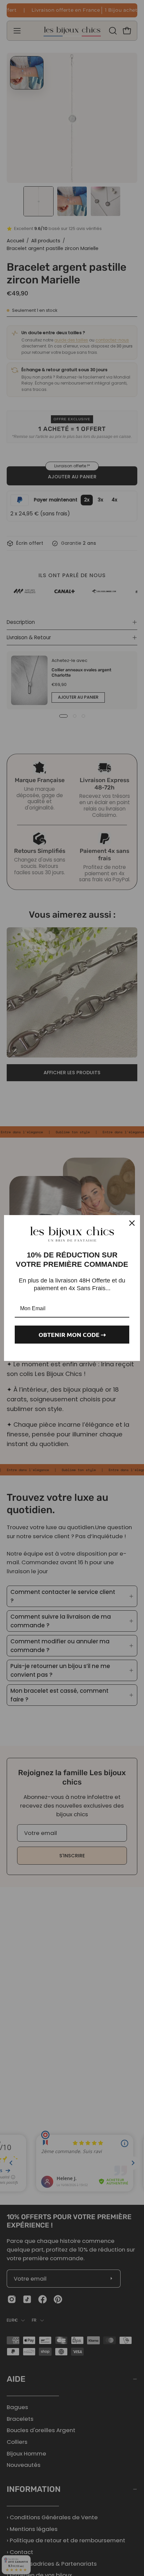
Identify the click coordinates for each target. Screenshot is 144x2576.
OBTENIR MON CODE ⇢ (72, 1334)
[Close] (132, 1223)
